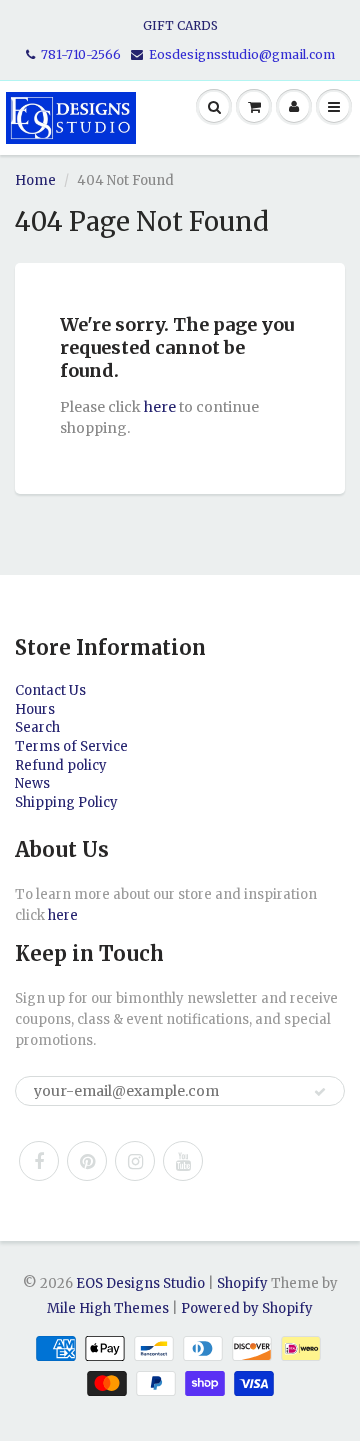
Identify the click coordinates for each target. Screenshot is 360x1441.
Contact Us (50, 690)
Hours (35, 709)
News (32, 783)
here (160, 407)
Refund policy (61, 765)
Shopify (242, 1283)
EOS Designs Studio (140, 1283)
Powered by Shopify (247, 1308)
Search (37, 727)
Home (35, 180)
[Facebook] (39, 1161)
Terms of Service (71, 746)
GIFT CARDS (180, 25)
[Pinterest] (87, 1161)
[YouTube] (183, 1161)
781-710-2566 (81, 54)
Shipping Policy (66, 802)
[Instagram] (135, 1161)
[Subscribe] (320, 1092)
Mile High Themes (108, 1308)
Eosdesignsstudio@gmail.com (242, 54)
